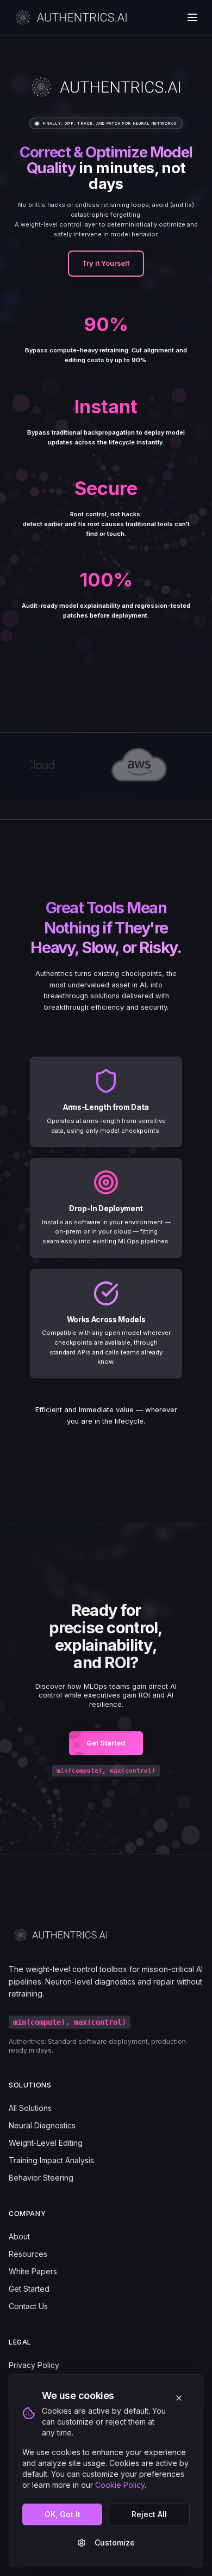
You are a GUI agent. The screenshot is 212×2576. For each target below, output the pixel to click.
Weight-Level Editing (46, 2143)
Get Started (106, 1743)
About (19, 2236)
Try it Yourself (106, 263)
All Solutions (30, 2108)
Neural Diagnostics (42, 2125)
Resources (28, 2254)
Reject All (149, 2514)
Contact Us (28, 2306)
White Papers (33, 2271)
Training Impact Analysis (51, 2160)
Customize (115, 2543)
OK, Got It (63, 2514)
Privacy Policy (34, 2365)
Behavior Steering (41, 2178)
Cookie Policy (120, 2485)
